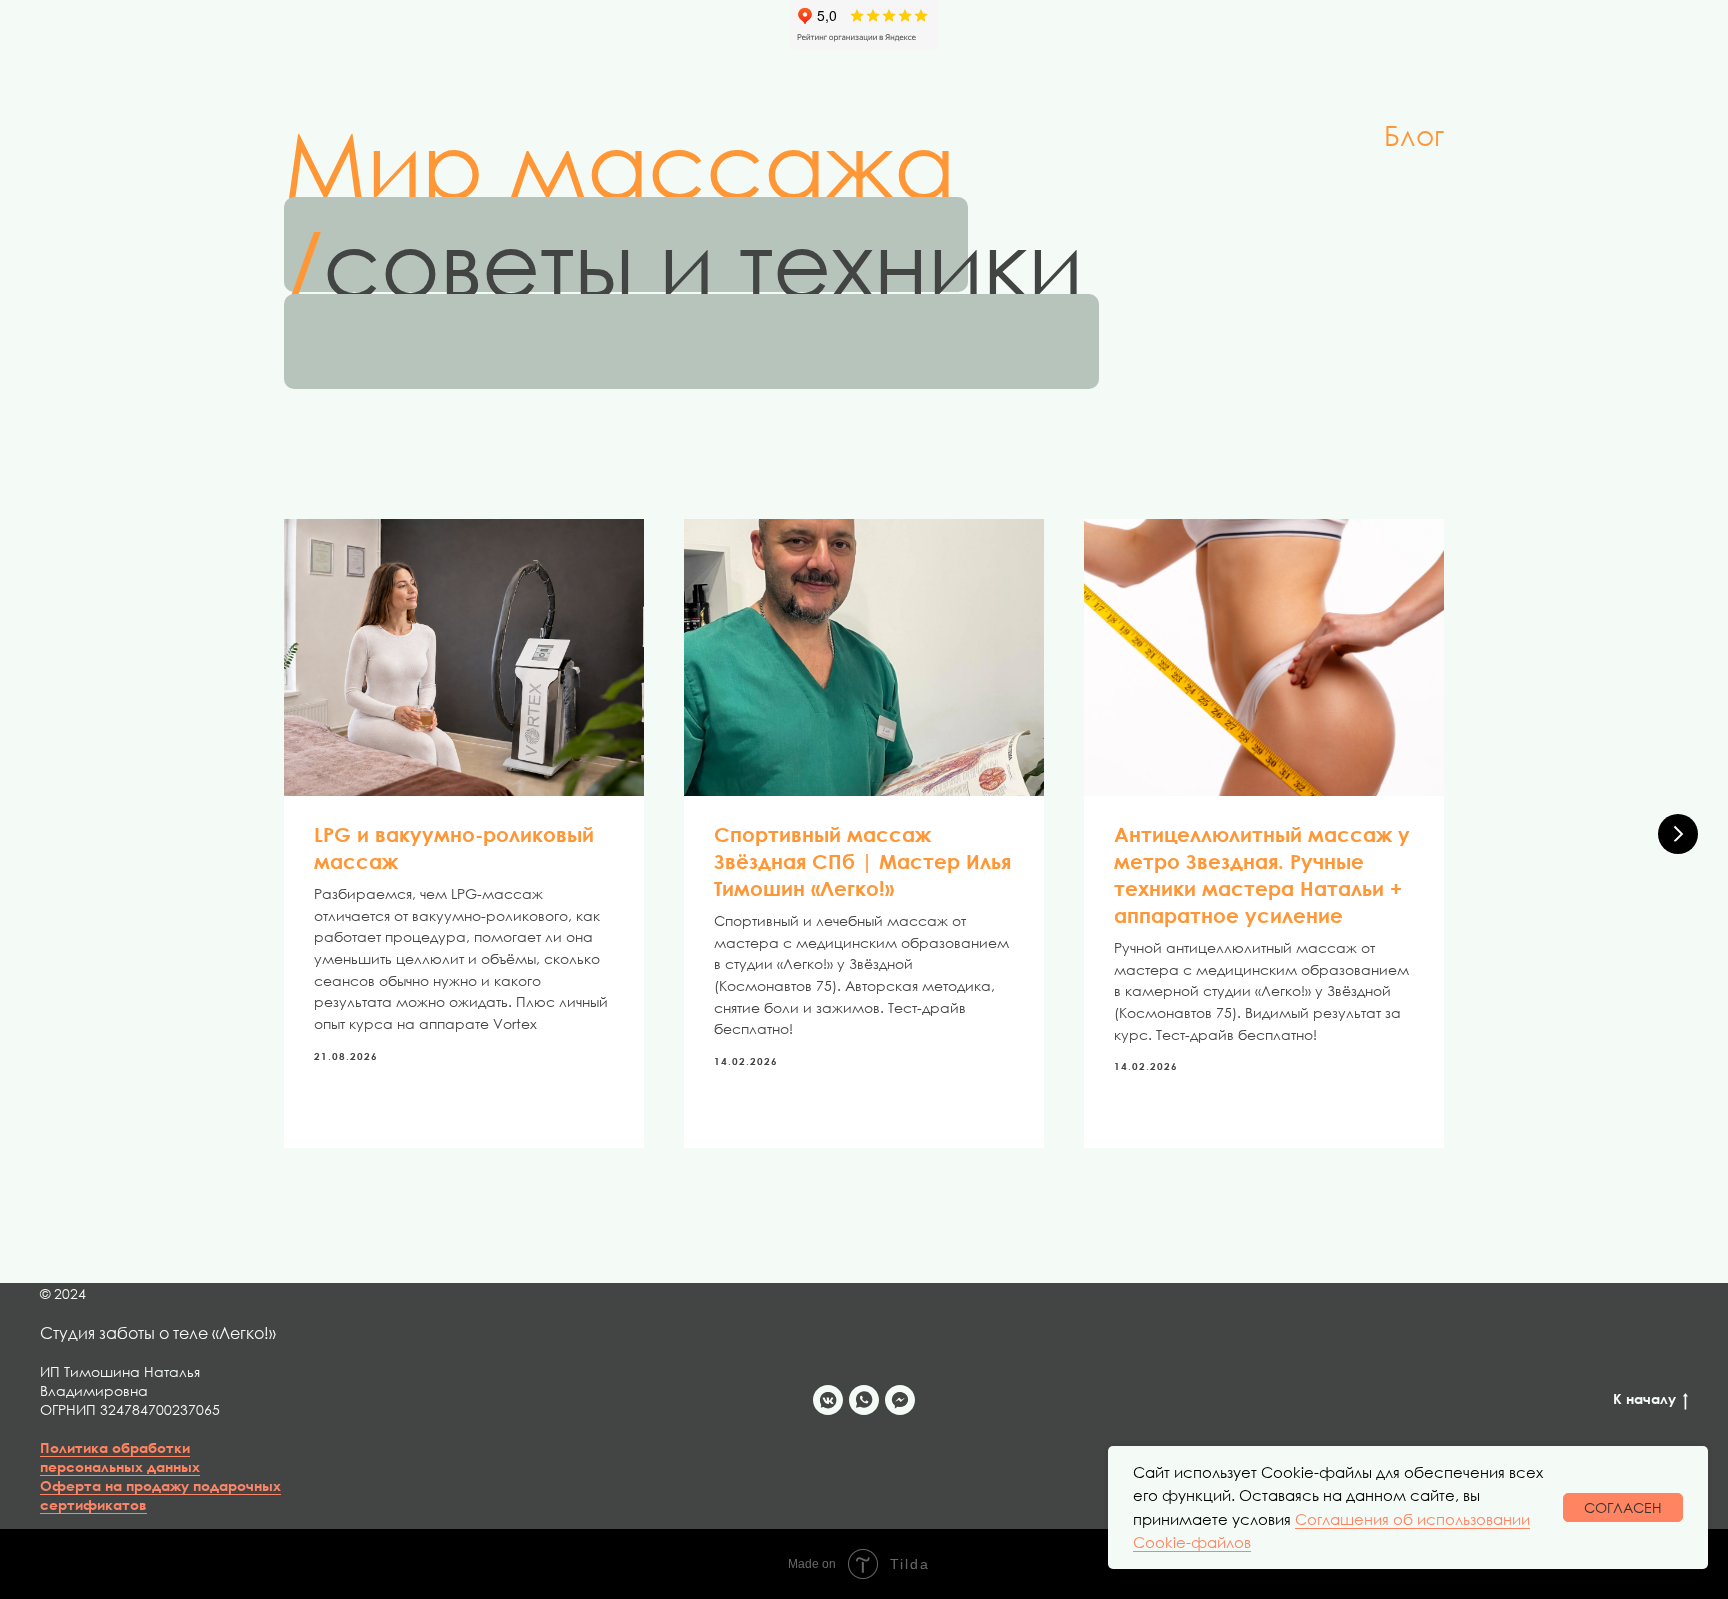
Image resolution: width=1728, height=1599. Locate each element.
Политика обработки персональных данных (120, 1457)
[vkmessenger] (828, 1400)
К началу (1644, 1398)
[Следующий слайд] (1678, 834)
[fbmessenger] (900, 1400)
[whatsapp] (864, 1400)
